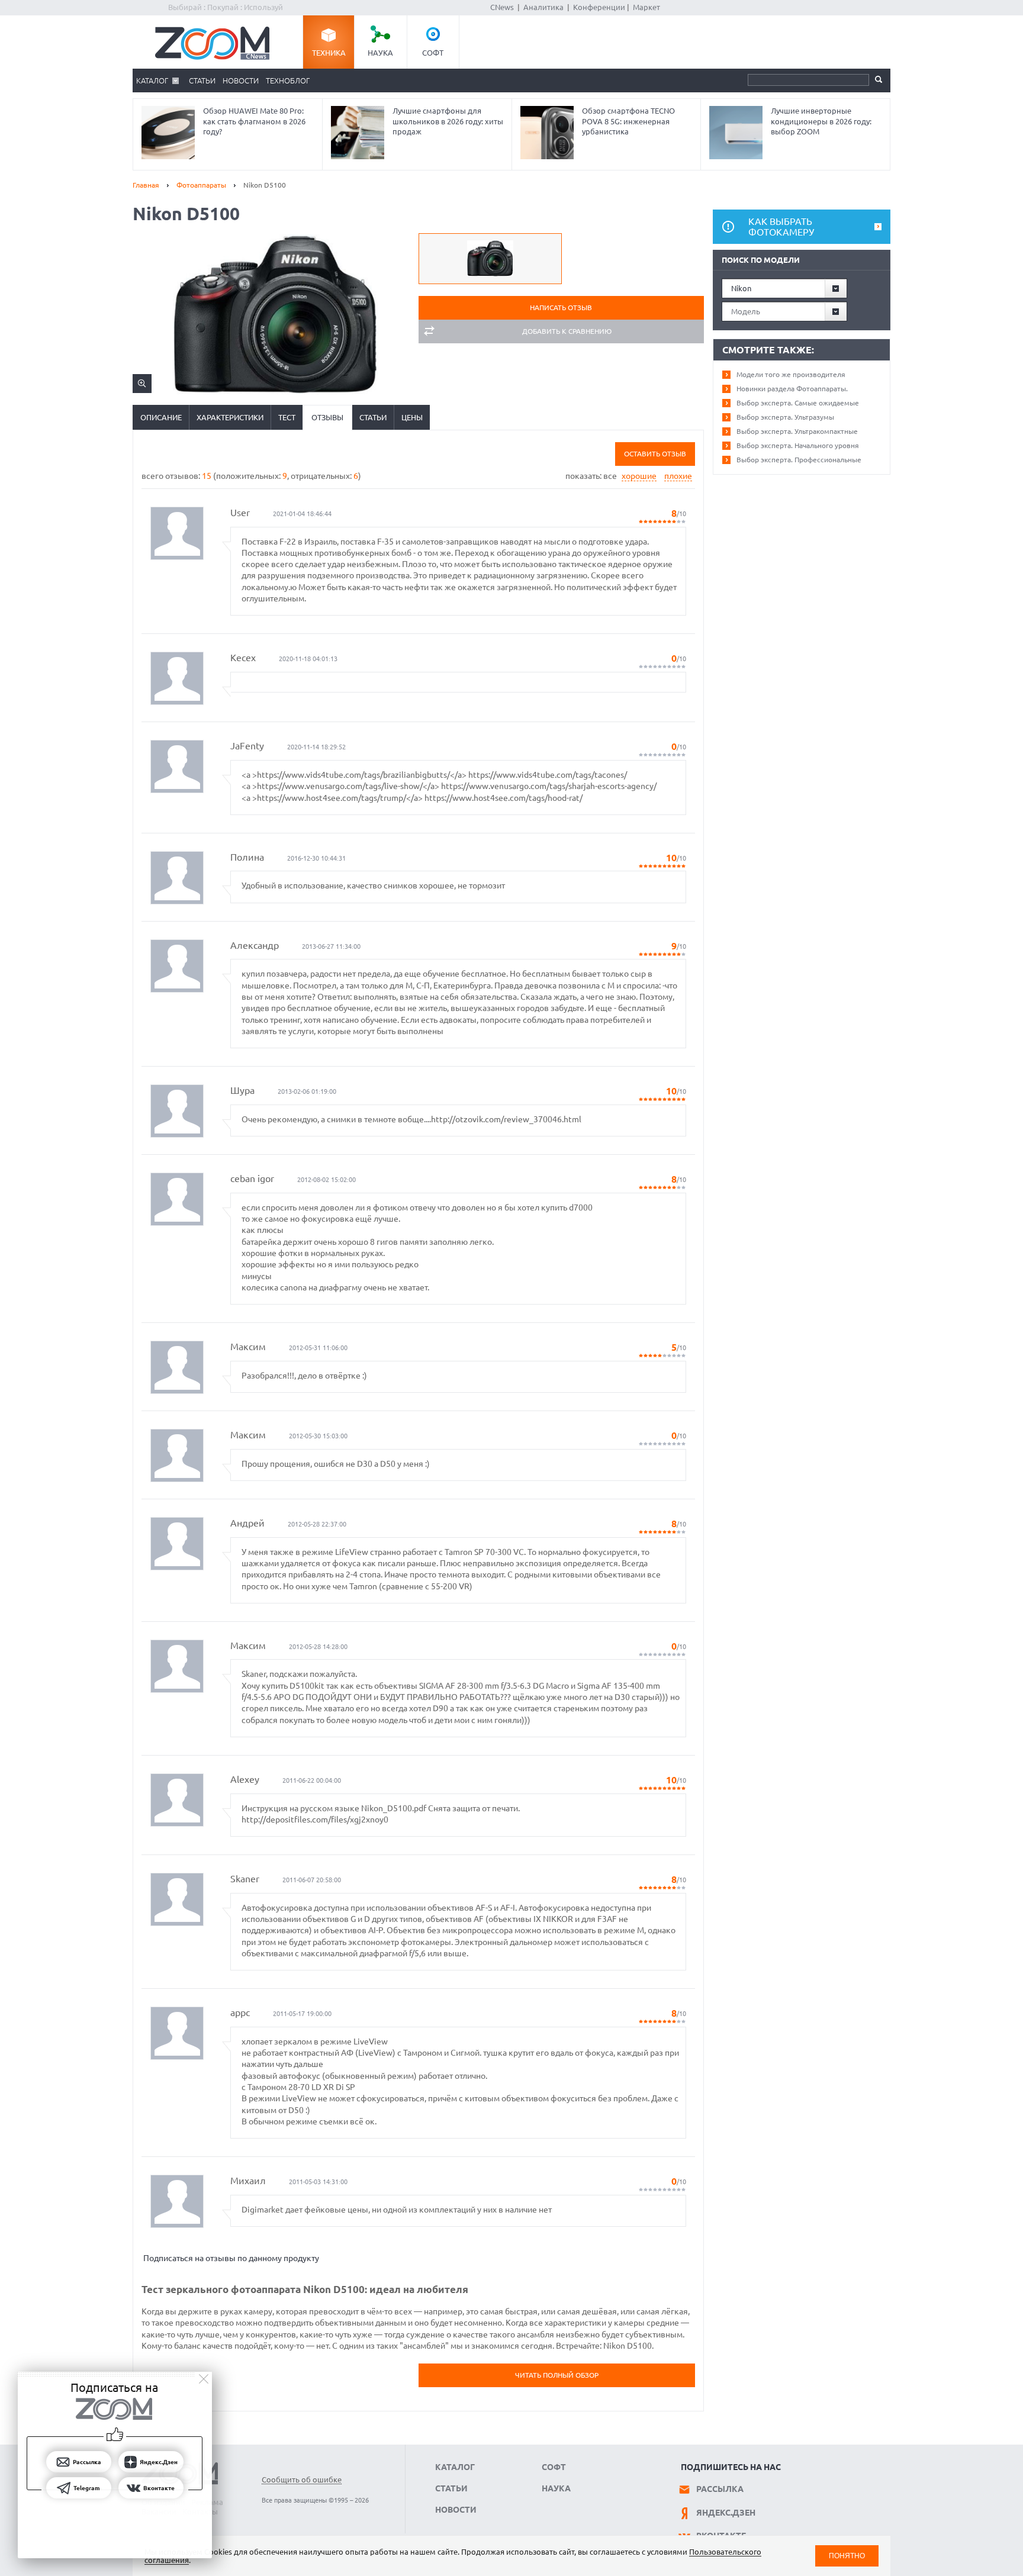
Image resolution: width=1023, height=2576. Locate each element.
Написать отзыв (561, 307)
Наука (380, 53)
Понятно (847, 2556)
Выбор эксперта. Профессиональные (799, 460)
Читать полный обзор (557, 2375)
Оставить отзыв (655, 454)
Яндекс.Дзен (726, 2513)
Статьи (202, 80)
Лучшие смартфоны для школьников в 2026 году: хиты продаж (448, 121)
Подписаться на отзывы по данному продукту (231, 2258)
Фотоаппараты (201, 185)
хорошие (639, 476)
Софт (433, 53)
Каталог (152, 80)
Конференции (599, 7)
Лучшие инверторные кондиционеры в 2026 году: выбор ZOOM (821, 121)
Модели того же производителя (791, 374)
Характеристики (230, 417)
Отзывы (327, 417)
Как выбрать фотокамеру (781, 227)
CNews (502, 7)
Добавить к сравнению (567, 331)
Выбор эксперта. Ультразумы (785, 417)
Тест (287, 417)
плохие (678, 476)
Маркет (646, 7)
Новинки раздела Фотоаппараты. (792, 389)
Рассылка (720, 2489)
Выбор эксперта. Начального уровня (798, 445)
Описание (161, 417)
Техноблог (288, 80)
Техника (329, 53)
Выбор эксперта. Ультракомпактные (797, 431)
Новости (241, 80)
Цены (412, 417)
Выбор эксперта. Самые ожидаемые (798, 403)
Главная (146, 185)
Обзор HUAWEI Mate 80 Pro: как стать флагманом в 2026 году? (254, 121)
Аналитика (543, 7)
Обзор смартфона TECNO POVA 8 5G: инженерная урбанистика (628, 121)
